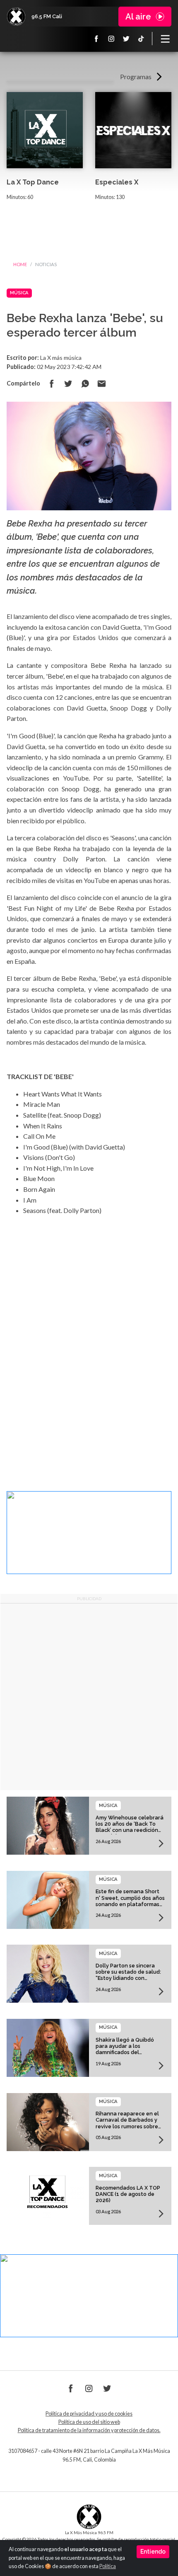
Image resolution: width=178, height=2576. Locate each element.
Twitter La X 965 (126, 39)
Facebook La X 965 (96, 39)
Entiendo (153, 2552)
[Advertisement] (89, 1697)
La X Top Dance (33, 182)
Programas (136, 76)
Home (20, 264)
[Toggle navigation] (165, 39)
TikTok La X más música (141, 39)
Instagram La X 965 (111, 39)
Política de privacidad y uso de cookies (89, 2414)
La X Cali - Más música (16, 17)
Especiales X (117, 182)
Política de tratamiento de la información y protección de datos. (89, 2430)
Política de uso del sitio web (89, 2422)
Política (108, 2566)
